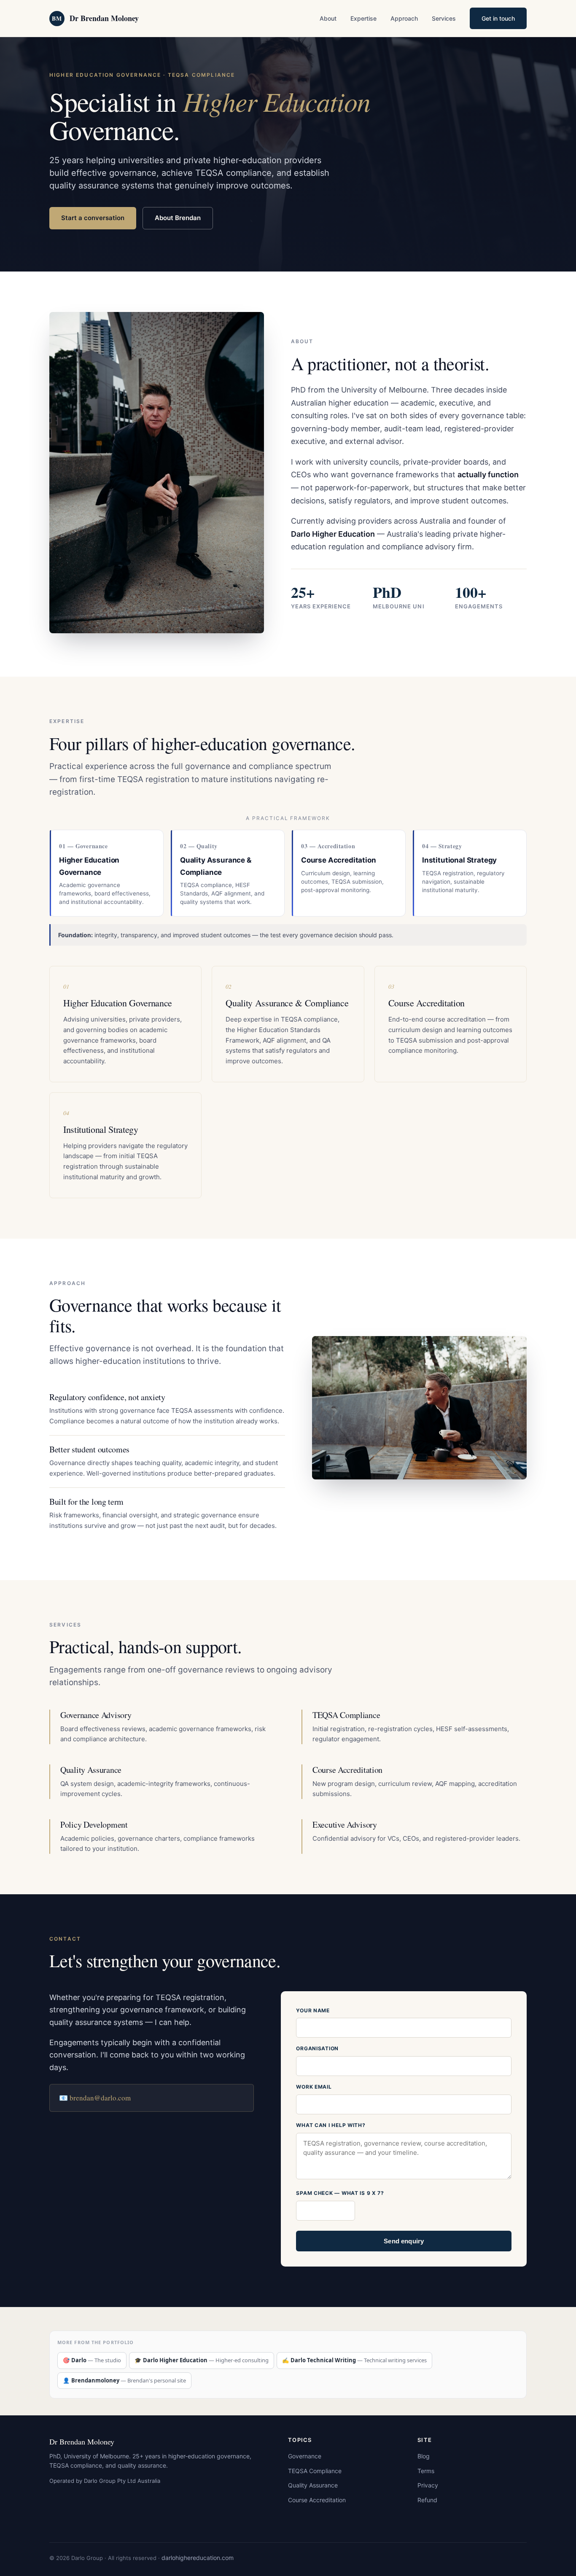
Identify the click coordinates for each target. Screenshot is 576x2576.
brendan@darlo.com (100, 2098)
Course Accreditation (317, 2500)
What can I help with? (331, 2125)
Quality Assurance (313, 2485)
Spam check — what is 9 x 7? (340, 2193)
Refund (427, 2500)
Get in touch (498, 18)
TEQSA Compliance (315, 2471)
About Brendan (178, 218)
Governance (305, 2456)
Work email (314, 2087)
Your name (313, 2010)
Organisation (317, 2048)
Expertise (363, 18)
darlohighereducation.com (198, 2558)
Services (444, 18)
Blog (424, 2456)
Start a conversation (93, 218)
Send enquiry (404, 2241)
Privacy (428, 2485)
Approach (404, 18)
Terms (426, 2471)
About (328, 18)
